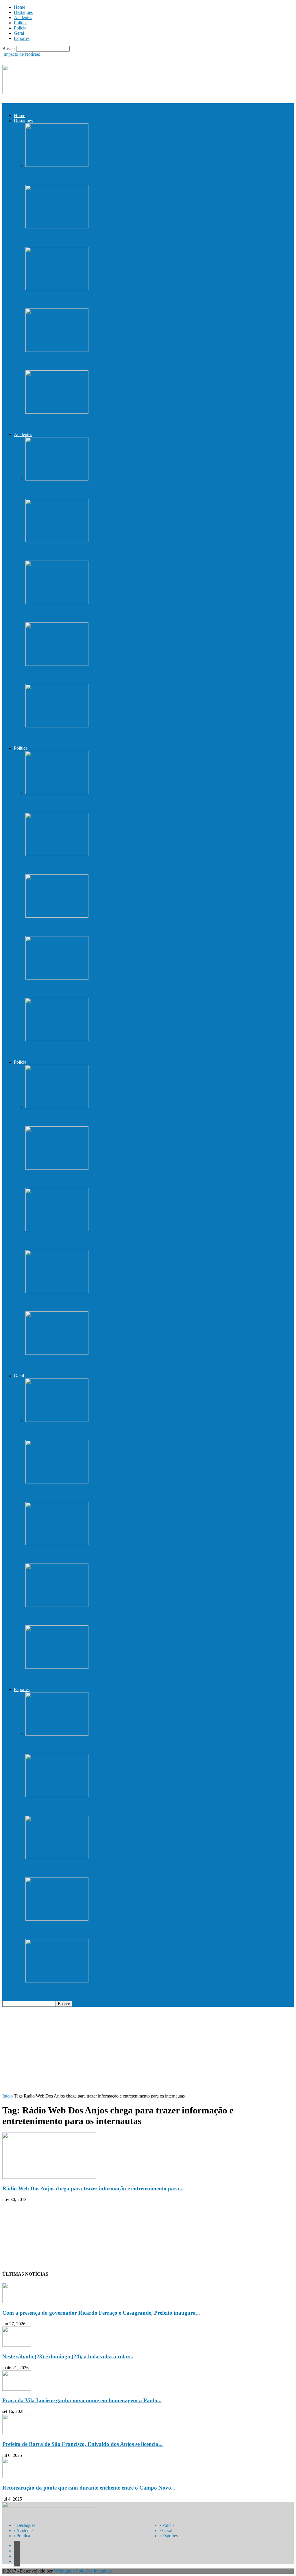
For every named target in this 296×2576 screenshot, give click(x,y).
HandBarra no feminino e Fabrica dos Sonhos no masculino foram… (107, 1930)
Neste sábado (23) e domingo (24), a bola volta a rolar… (92, 238)
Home (20, 7)
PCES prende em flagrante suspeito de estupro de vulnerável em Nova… (111, 1179)
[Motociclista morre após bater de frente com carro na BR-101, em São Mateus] (57, 726)
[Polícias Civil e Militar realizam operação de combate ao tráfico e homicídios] (57, 1292)
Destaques (23, 12)
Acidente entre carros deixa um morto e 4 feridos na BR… (94, 490)
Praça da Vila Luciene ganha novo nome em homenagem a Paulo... (82, 2400)
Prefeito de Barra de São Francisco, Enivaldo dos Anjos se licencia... (83, 2444)
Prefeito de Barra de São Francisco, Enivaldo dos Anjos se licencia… (106, 362)
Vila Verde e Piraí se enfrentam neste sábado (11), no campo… (99, 1869)
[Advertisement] (148, 2050)
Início (8, 2096)
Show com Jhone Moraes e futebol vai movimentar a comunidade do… (110, 1617)
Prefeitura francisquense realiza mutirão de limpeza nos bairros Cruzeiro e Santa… (124, 1555)
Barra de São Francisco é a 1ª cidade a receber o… (85, 1493)
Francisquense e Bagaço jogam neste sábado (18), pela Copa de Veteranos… (115, 1807)
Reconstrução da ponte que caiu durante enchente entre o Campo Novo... (89, 2488)
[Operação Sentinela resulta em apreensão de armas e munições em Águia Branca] (57, 1353)
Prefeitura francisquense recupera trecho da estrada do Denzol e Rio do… (112, 989)
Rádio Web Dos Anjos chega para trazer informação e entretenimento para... (93, 2188)
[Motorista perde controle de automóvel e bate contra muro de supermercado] (57, 664)
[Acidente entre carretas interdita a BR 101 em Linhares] (57, 602)
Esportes (22, 38)
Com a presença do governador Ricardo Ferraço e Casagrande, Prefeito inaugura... (101, 2313)
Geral (19, 33)
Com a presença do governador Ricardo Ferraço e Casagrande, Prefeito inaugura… (125, 177)
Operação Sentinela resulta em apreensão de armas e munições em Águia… (114, 1364)
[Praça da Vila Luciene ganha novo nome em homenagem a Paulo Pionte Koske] (57, 289)
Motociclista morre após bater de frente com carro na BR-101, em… (106, 737)
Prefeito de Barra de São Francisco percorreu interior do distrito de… (108, 1051)
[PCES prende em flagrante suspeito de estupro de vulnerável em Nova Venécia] (57, 1168)
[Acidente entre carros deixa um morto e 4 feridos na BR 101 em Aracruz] (57, 479)
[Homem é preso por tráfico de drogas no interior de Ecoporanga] (57, 1230)
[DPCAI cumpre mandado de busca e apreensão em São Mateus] (57, 1107)
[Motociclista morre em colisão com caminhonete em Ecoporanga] (57, 541)
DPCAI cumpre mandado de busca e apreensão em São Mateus (100, 1118)
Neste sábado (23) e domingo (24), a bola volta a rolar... (68, 2356)
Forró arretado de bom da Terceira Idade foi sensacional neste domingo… (113, 1678)
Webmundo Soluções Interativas (83, 2571)
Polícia (20, 28)
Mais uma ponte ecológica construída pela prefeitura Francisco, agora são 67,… (120, 927)
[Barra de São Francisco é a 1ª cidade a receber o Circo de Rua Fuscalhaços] (57, 1482)
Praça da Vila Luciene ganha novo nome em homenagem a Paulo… (106, 300)
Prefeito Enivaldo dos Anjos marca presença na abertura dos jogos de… (110, 1992)
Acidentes (23, 17)
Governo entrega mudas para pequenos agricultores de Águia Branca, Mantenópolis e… (130, 866)
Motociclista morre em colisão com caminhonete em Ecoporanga (101, 552)
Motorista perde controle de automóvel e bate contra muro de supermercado (115, 675)
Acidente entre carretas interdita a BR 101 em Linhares (91, 614)
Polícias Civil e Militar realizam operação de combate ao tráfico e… (105, 1303)
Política (21, 23)
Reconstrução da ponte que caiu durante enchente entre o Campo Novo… (113, 423)
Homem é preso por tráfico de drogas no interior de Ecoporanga (101, 1241)
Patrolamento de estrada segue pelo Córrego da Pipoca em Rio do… (106, 1431)
